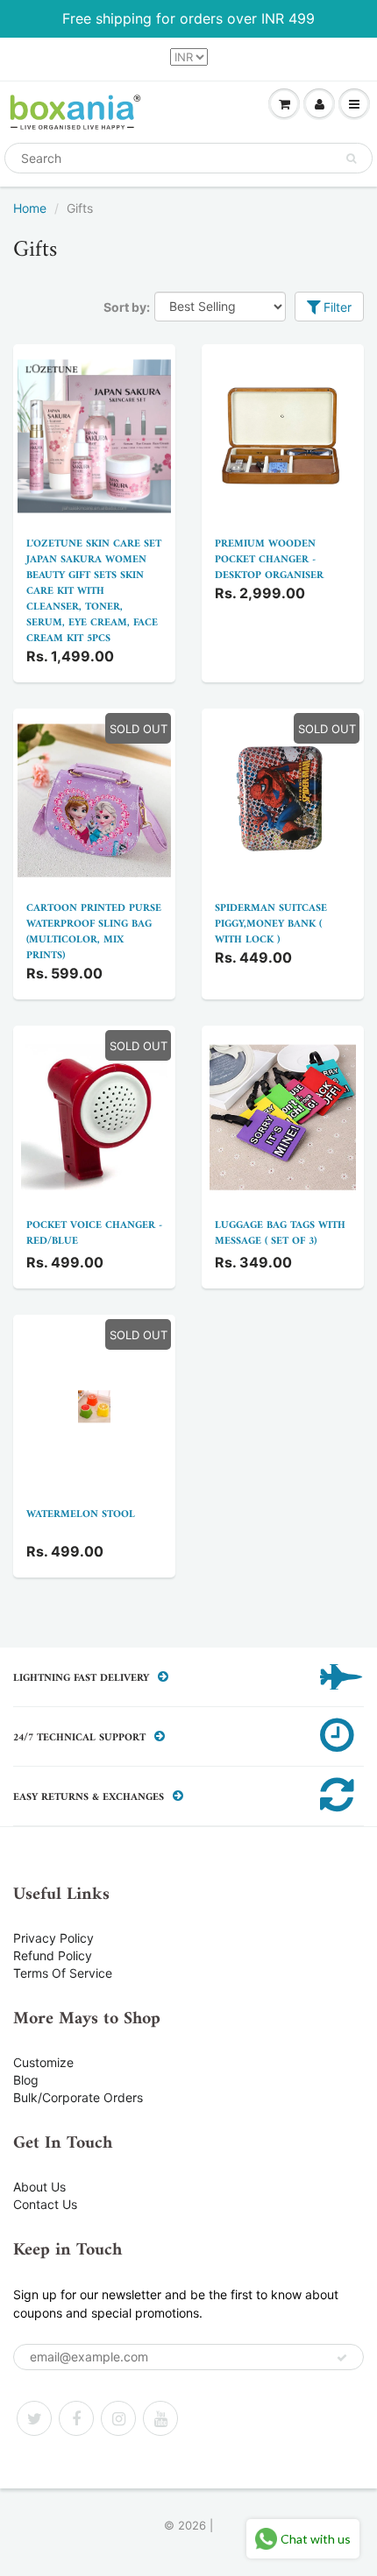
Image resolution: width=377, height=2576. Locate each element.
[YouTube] (160, 2418)
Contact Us (45, 2204)
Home (30, 208)
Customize (43, 2062)
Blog (26, 2080)
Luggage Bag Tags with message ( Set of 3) (280, 1234)
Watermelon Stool (81, 1515)
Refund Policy (53, 1955)
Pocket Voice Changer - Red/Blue (94, 1234)
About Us (39, 2187)
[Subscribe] (342, 2358)
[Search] (351, 159)
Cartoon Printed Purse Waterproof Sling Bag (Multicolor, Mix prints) (94, 932)
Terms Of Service (63, 1973)
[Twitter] (34, 2418)
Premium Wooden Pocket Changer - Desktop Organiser (269, 560)
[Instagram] (118, 2418)
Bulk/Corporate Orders (78, 2097)
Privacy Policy (53, 1938)
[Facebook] (76, 2418)
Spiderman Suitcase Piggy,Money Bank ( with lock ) (271, 925)
